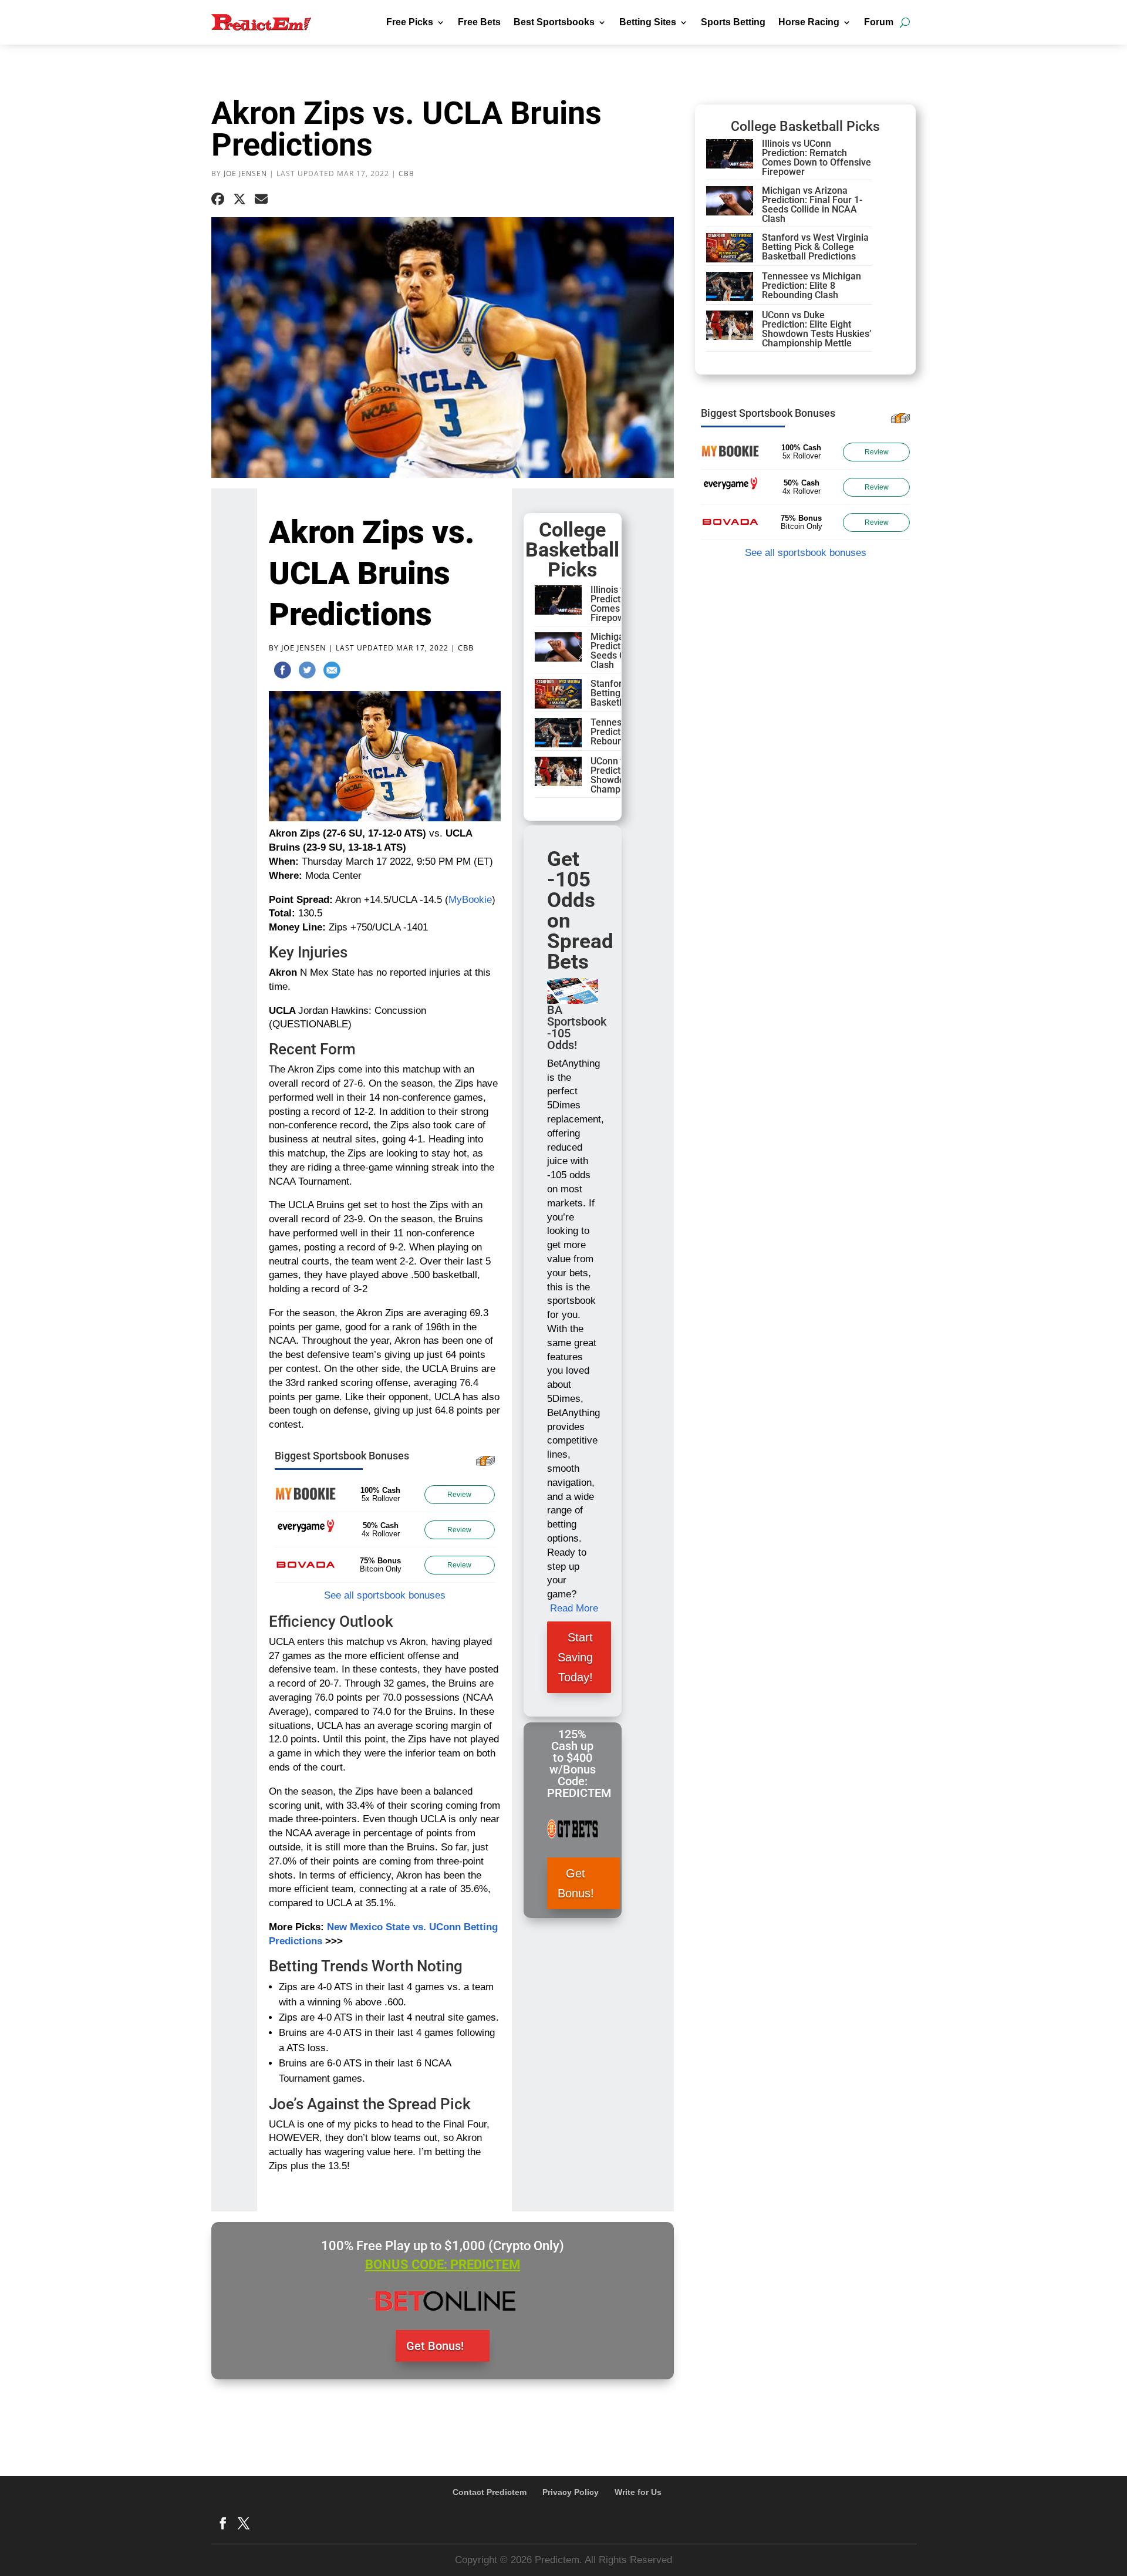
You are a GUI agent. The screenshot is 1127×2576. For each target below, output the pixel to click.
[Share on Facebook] (218, 200)
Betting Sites (648, 22)
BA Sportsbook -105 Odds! (577, 1027)
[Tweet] (307, 672)
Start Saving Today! (575, 1657)
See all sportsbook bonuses (385, 1595)
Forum (879, 22)
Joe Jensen (245, 173)
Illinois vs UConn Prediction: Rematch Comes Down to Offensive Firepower (816, 158)
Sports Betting (733, 22)
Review (459, 1495)
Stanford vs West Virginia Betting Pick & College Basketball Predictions (815, 247)
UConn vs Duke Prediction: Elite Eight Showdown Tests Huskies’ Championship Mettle (816, 329)
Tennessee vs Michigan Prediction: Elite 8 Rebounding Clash (811, 286)
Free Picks (410, 22)
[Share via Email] (261, 200)
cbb (406, 173)
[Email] (332, 672)
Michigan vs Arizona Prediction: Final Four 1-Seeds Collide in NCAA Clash (812, 205)
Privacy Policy (571, 2492)
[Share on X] (239, 200)
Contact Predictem (490, 2492)
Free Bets (479, 22)
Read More (574, 1608)
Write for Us (638, 2492)
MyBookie (470, 900)
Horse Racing (809, 22)
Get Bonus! (576, 1883)
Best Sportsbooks (554, 22)
